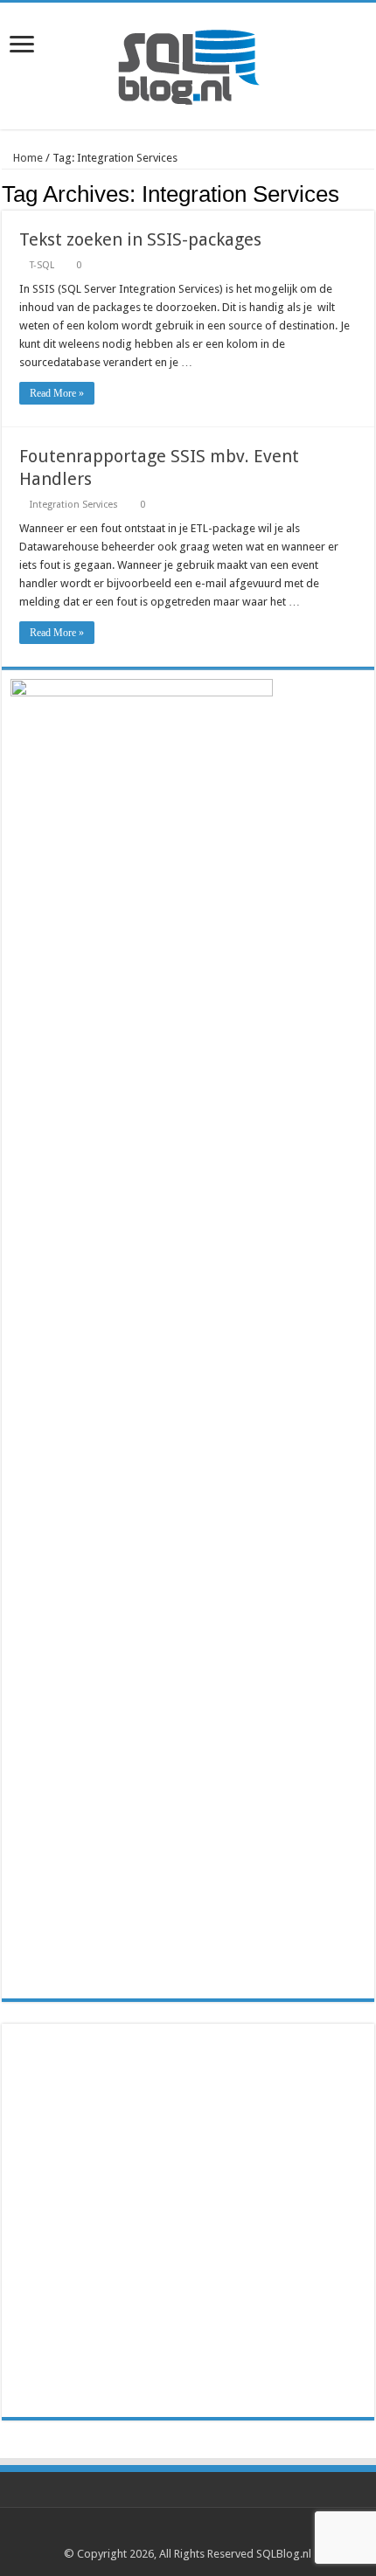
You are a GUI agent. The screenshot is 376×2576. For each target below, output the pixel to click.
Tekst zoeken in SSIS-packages (140, 239)
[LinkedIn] (196, 2533)
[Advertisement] (188, 2220)
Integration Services (74, 505)
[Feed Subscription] (369, 193)
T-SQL (42, 265)
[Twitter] (180, 2533)
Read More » (57, 393)
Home (27, 158)
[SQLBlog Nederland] (188, 63)
